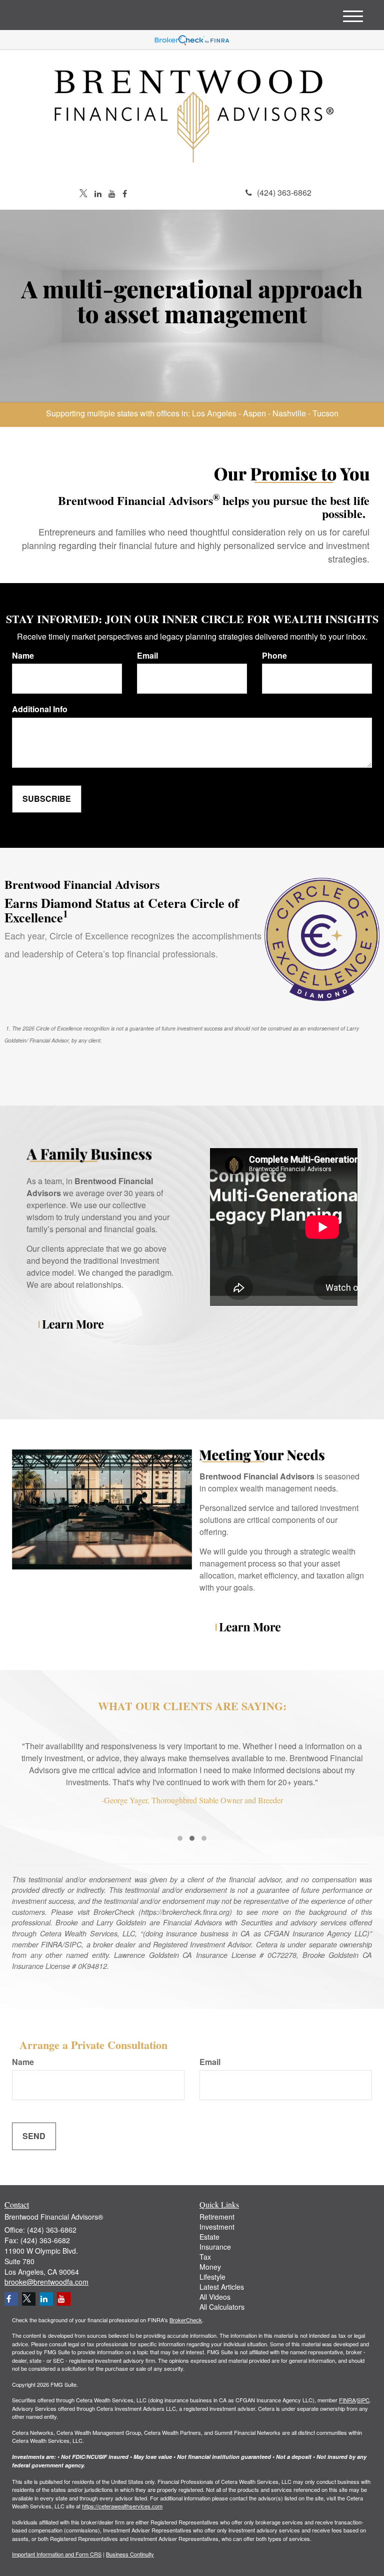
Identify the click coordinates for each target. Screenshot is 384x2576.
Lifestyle (212, 2277)
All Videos (215, 2297)
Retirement (217, 2217)
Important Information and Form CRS (57, 2554)
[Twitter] (83, 194)
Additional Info (40, 709)
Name (23, 656)
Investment (217, 2227)
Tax (205, 2257)
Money (210, 2267)
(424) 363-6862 (284, 192)
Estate (209, 2237)
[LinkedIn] (98, 194)
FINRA (347, 2400)
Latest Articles (222, 2287)
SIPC (363, 2400)
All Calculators (222, 2307)
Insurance (215, 2247)
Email (147, 656)
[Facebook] (125, 194)
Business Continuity (130, 2554)
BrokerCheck (186, 2320)
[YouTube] (112, 194)
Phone (274, 656)
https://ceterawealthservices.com (122, 2506)
